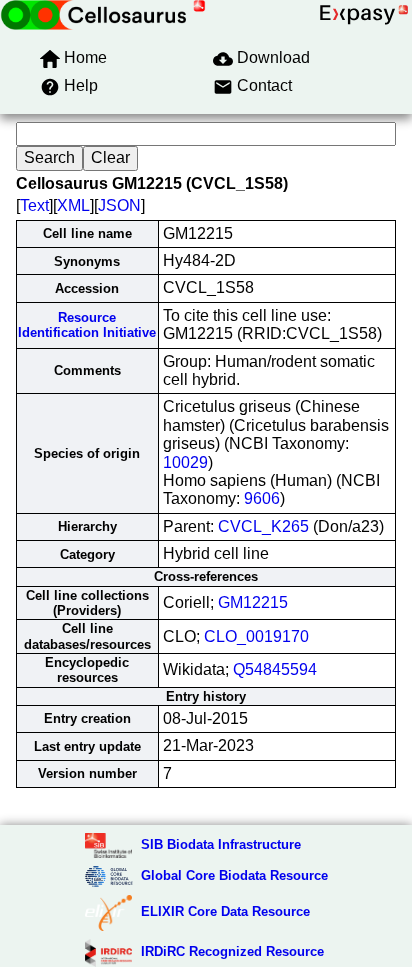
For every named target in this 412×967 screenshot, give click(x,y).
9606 (262, 498)
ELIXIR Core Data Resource (225, 911)
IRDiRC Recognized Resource (232, 951)
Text (34, 205)
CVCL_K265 (263, 526)
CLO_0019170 (256, 636)
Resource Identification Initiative (87, 325)
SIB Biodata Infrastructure (221, 844)
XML (73, 205)
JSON (119, 205)
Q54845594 (275, 669)
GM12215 (253, 602)
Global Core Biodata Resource (234, 875)
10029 (185, 462)
